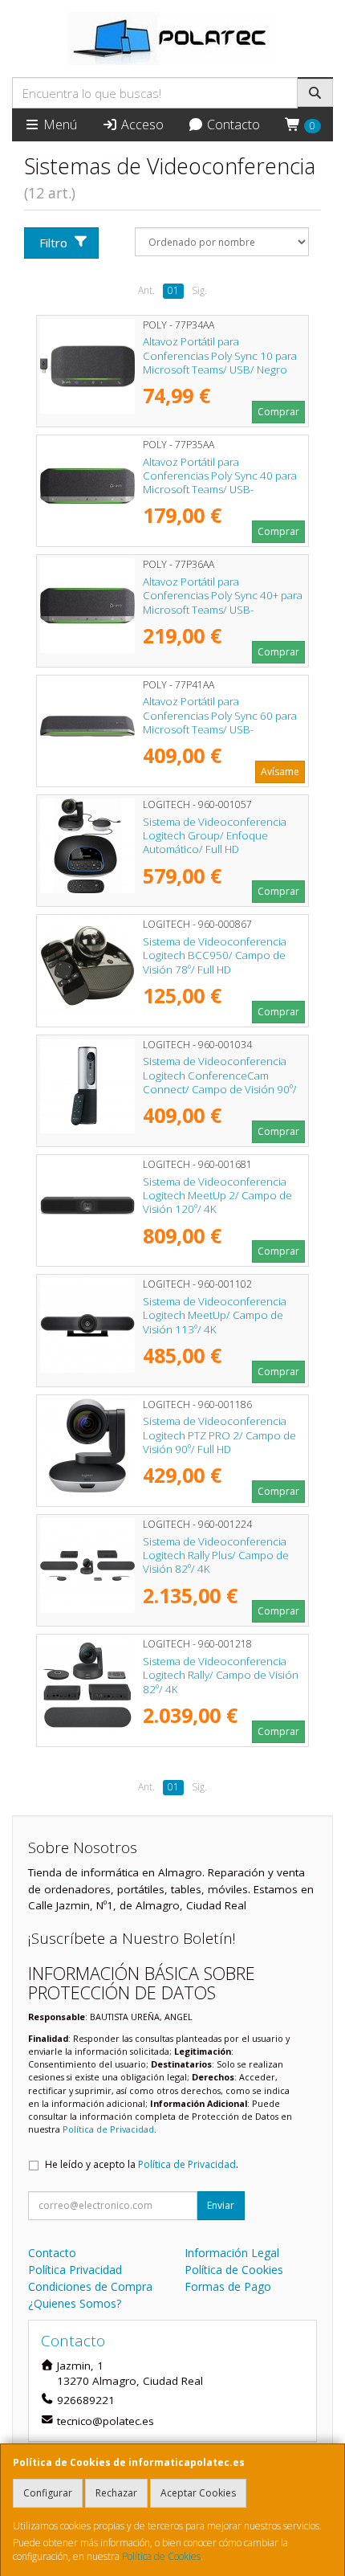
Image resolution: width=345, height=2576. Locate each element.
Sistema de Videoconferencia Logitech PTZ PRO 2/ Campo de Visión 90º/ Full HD (219, 1435)
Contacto (232, 125)
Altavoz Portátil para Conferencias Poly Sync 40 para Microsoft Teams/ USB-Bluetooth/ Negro (220, 483)
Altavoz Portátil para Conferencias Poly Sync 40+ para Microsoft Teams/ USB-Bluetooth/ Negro (223, 602)
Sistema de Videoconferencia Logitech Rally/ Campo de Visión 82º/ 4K (221, 1675)
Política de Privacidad (108, 2129)
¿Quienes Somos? (75, 2303)
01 (173, 290)
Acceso (141, 125)
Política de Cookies (161, 2556)
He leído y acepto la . (142, 2164)
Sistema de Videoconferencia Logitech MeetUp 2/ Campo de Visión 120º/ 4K (217, 1196)
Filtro (53, 243)
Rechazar (116, 2493)
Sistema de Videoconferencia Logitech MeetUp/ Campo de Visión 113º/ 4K (215, 1315)
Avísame (280, 772)
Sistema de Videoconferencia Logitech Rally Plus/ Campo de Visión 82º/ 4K (216, 1555)
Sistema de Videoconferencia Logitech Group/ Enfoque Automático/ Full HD (215, 836)
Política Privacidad (75, 2270)
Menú (59, 125)
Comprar (278, 412)
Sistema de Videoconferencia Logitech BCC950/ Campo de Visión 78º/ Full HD (215, 955)
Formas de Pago (228, 2286)
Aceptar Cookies (198, 2493)
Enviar (221, 2205)
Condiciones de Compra (90, 2286)
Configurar (48, 2493)
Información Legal (232, 2253)
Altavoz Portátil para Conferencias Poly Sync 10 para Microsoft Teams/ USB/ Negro (220, 355)
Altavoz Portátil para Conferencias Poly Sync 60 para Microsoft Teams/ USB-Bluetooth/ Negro (220, 722)
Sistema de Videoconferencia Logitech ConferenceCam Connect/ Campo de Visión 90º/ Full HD (220, 1082)
